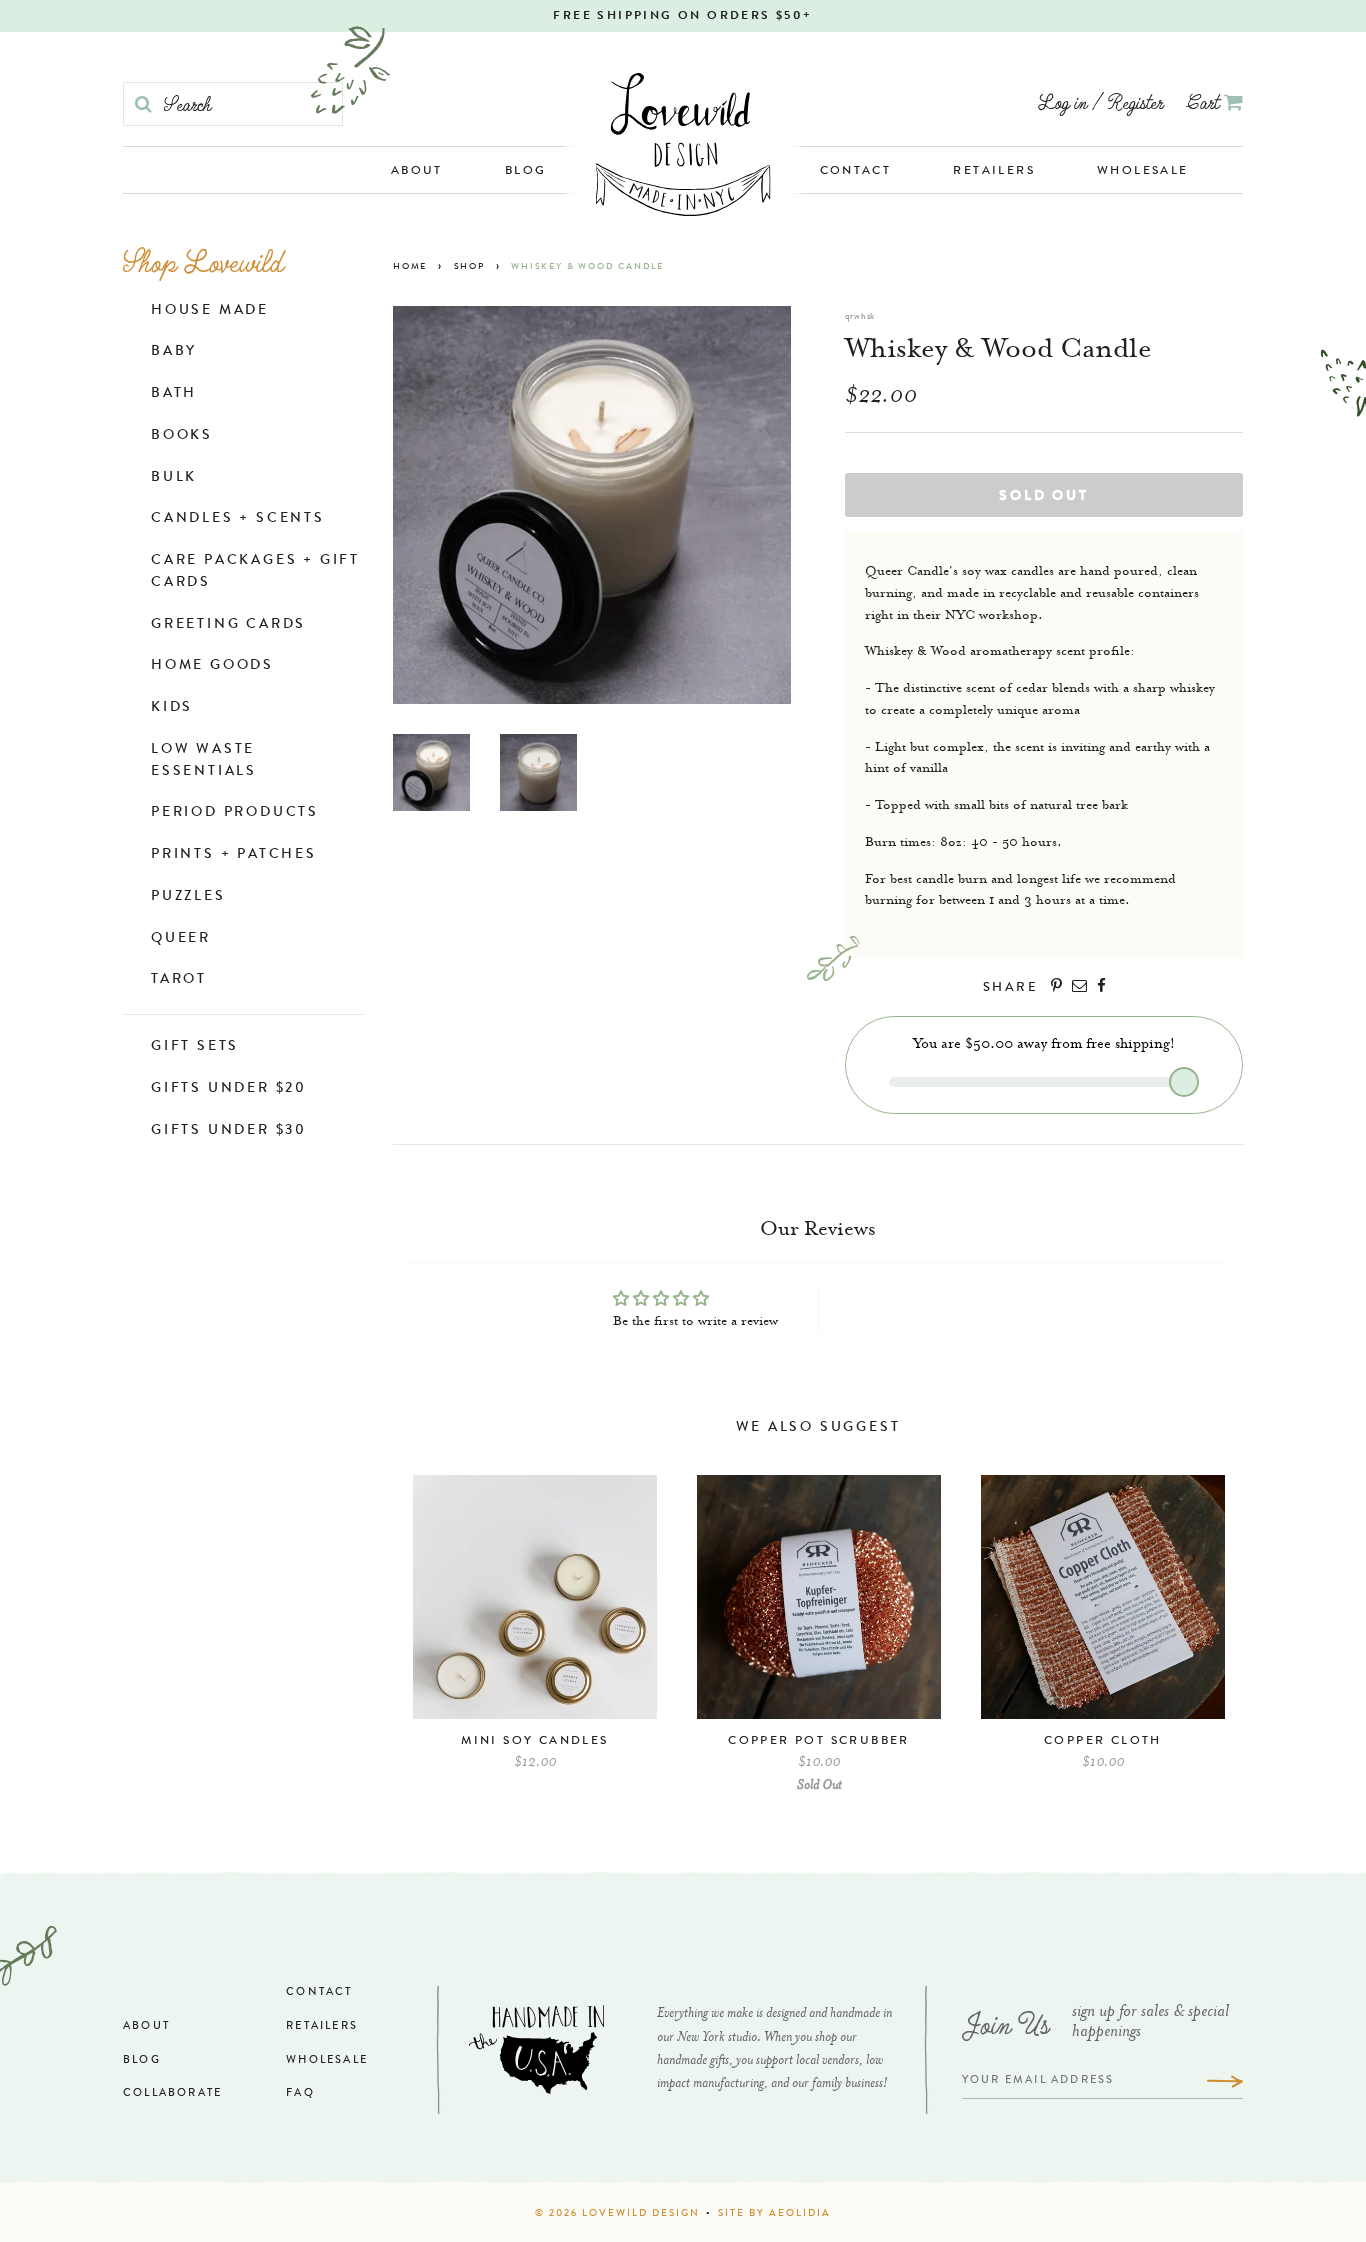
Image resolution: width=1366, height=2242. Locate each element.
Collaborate (172, 2093)
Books (182, 436)
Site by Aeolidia (774, 2214)
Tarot (179, 980)
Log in (1062, 101)
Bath (174, 394)
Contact (856, 172)
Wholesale (1143, 172)
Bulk (174, 478)
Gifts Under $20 (229, 1089)
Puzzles (188, 897)
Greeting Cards (228, 625)
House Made (210, 311)
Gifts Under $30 (229, 1131)
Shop (469, 267)
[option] (535, 1632)
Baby (174, 352)
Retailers (994, 172)
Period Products (235, 813)
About (417, 172)
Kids (172, 708)
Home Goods (212, 666)
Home (410, 267)
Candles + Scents (238, 519)
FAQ (300, 2093)
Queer (181, 939)
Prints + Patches (234, 855)
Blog (526, 172)
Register (1135, 101)
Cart (1205, 101)
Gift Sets (195, 1047)
